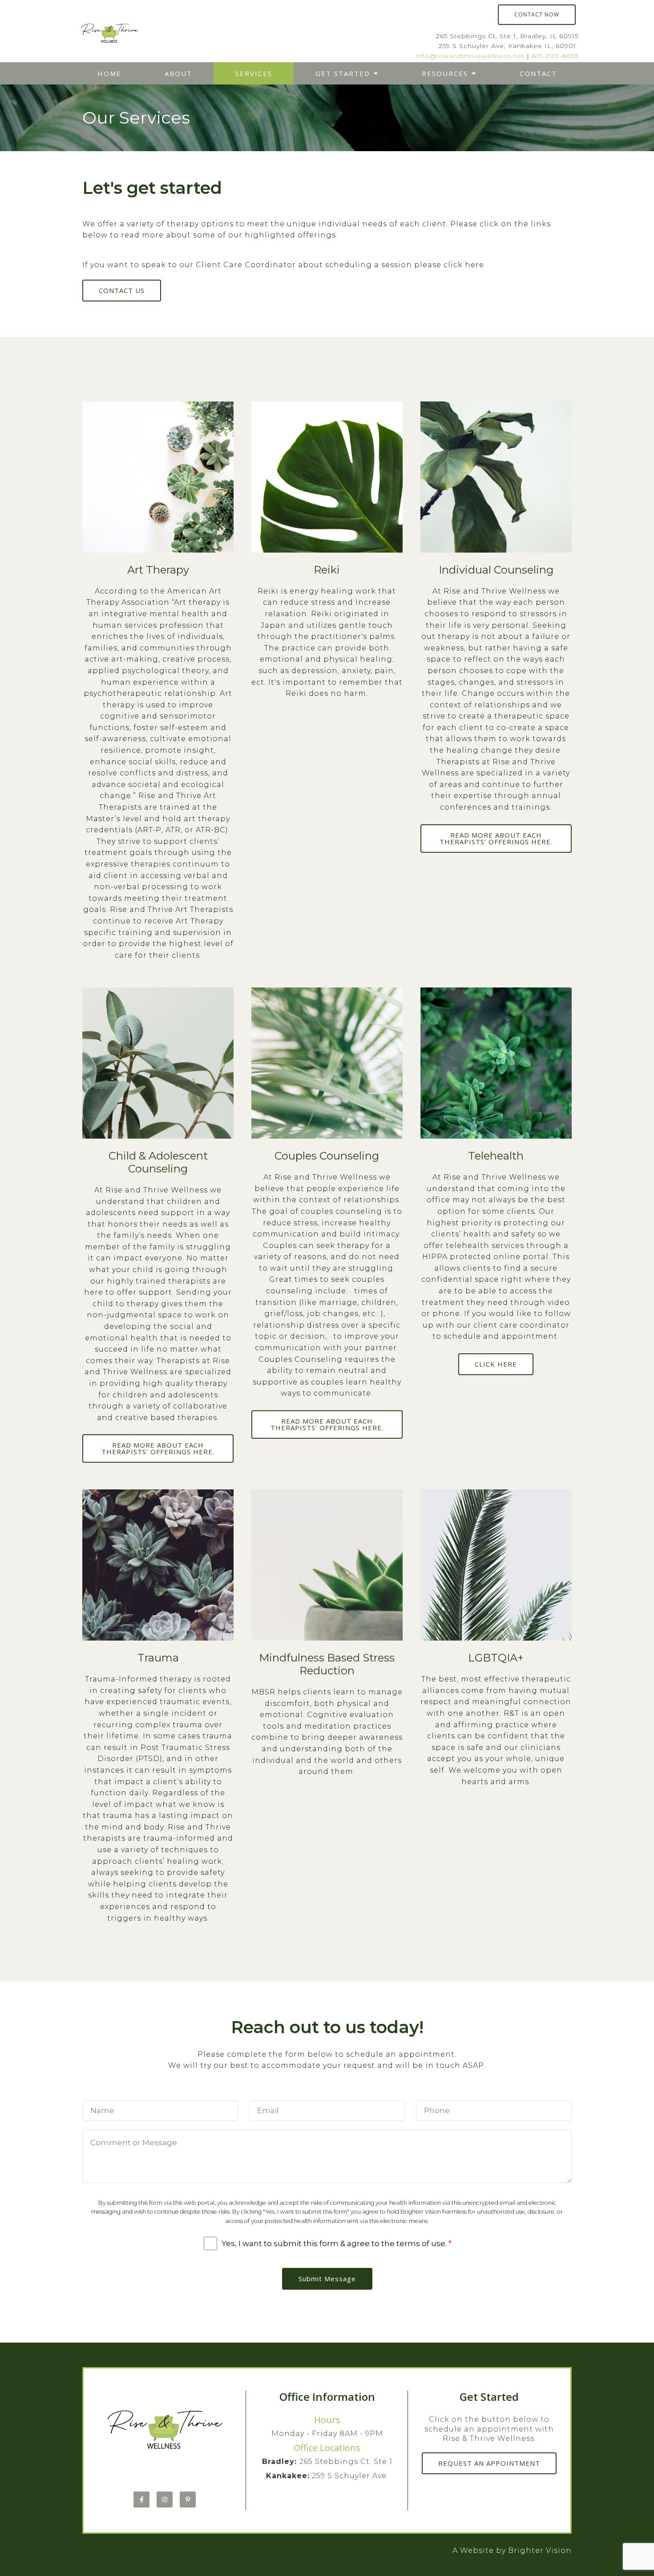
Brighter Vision (540, 2550)
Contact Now (537, 14)
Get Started (343, 73)
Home (109, 73)
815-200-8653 (555, 56)
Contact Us (122, 290)
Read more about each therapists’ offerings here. (496, 838)
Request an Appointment (489, 2463)
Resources (445, 73)
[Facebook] (141, 2500)
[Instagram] (165, 2500)
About (178, 73)
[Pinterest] (188, 2500)
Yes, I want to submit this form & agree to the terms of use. (337, 2243)
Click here (496, 1364)
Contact (538, 73)
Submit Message (327, 2279)
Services (254, 73)
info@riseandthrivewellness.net (470, 56)
